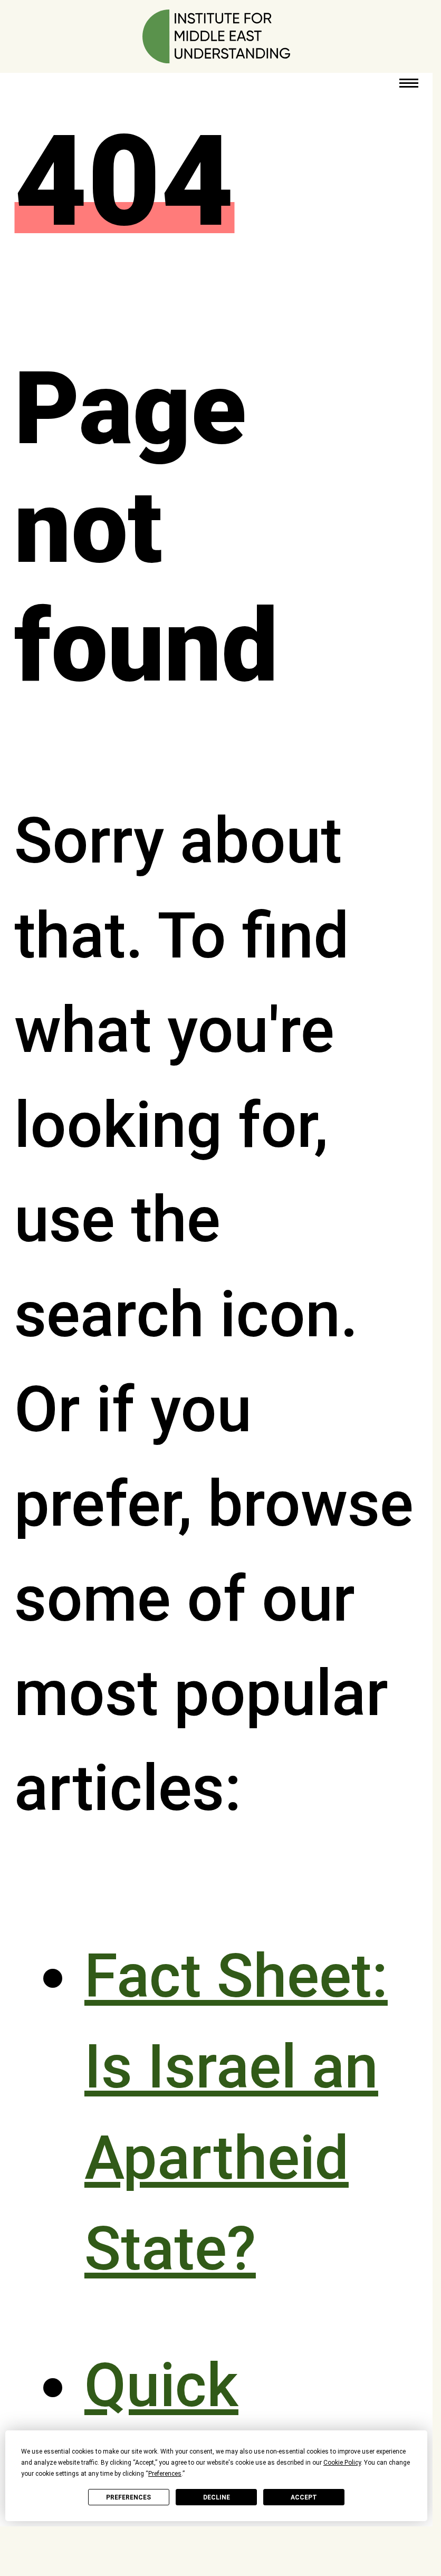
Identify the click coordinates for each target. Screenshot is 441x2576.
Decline (217, 2497)
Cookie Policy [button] (342, 2463)
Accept (304, 2497)
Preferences (128, 2497)
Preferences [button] (165, 2474)
